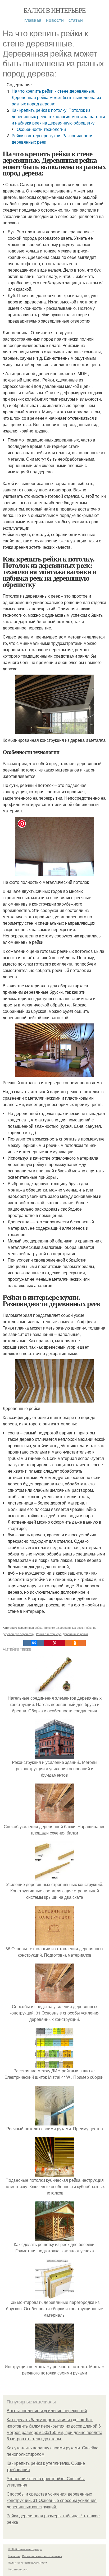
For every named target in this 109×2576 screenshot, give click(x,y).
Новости (55, 20)
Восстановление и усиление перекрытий (47, 2411)
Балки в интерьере (55, 10)
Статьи (76, 20)
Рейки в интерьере (49, 1634)
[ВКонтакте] (34, 1643)
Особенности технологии (41, 129)
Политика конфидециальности (28, 2562)
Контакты (14, 2556)
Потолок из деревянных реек (63, 1627)
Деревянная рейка (30, 1627)
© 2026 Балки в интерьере (25, 2549)
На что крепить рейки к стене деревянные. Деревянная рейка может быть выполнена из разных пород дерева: (56, 97)
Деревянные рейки (75, 1634)
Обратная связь (18, 2569)
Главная (33, 20)
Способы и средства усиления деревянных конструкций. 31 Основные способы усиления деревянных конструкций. (52, 2500)
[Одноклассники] (75, 1643)
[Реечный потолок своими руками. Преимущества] (54, 2122)
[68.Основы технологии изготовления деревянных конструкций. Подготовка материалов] (54, 1942)
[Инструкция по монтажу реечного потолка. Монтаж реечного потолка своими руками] (54, 2360)
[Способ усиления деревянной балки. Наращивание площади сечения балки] (54, 1820)
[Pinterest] (54, 1643)
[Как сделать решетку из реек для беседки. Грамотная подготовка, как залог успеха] (54, 2238)
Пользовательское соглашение (42, 2556)
